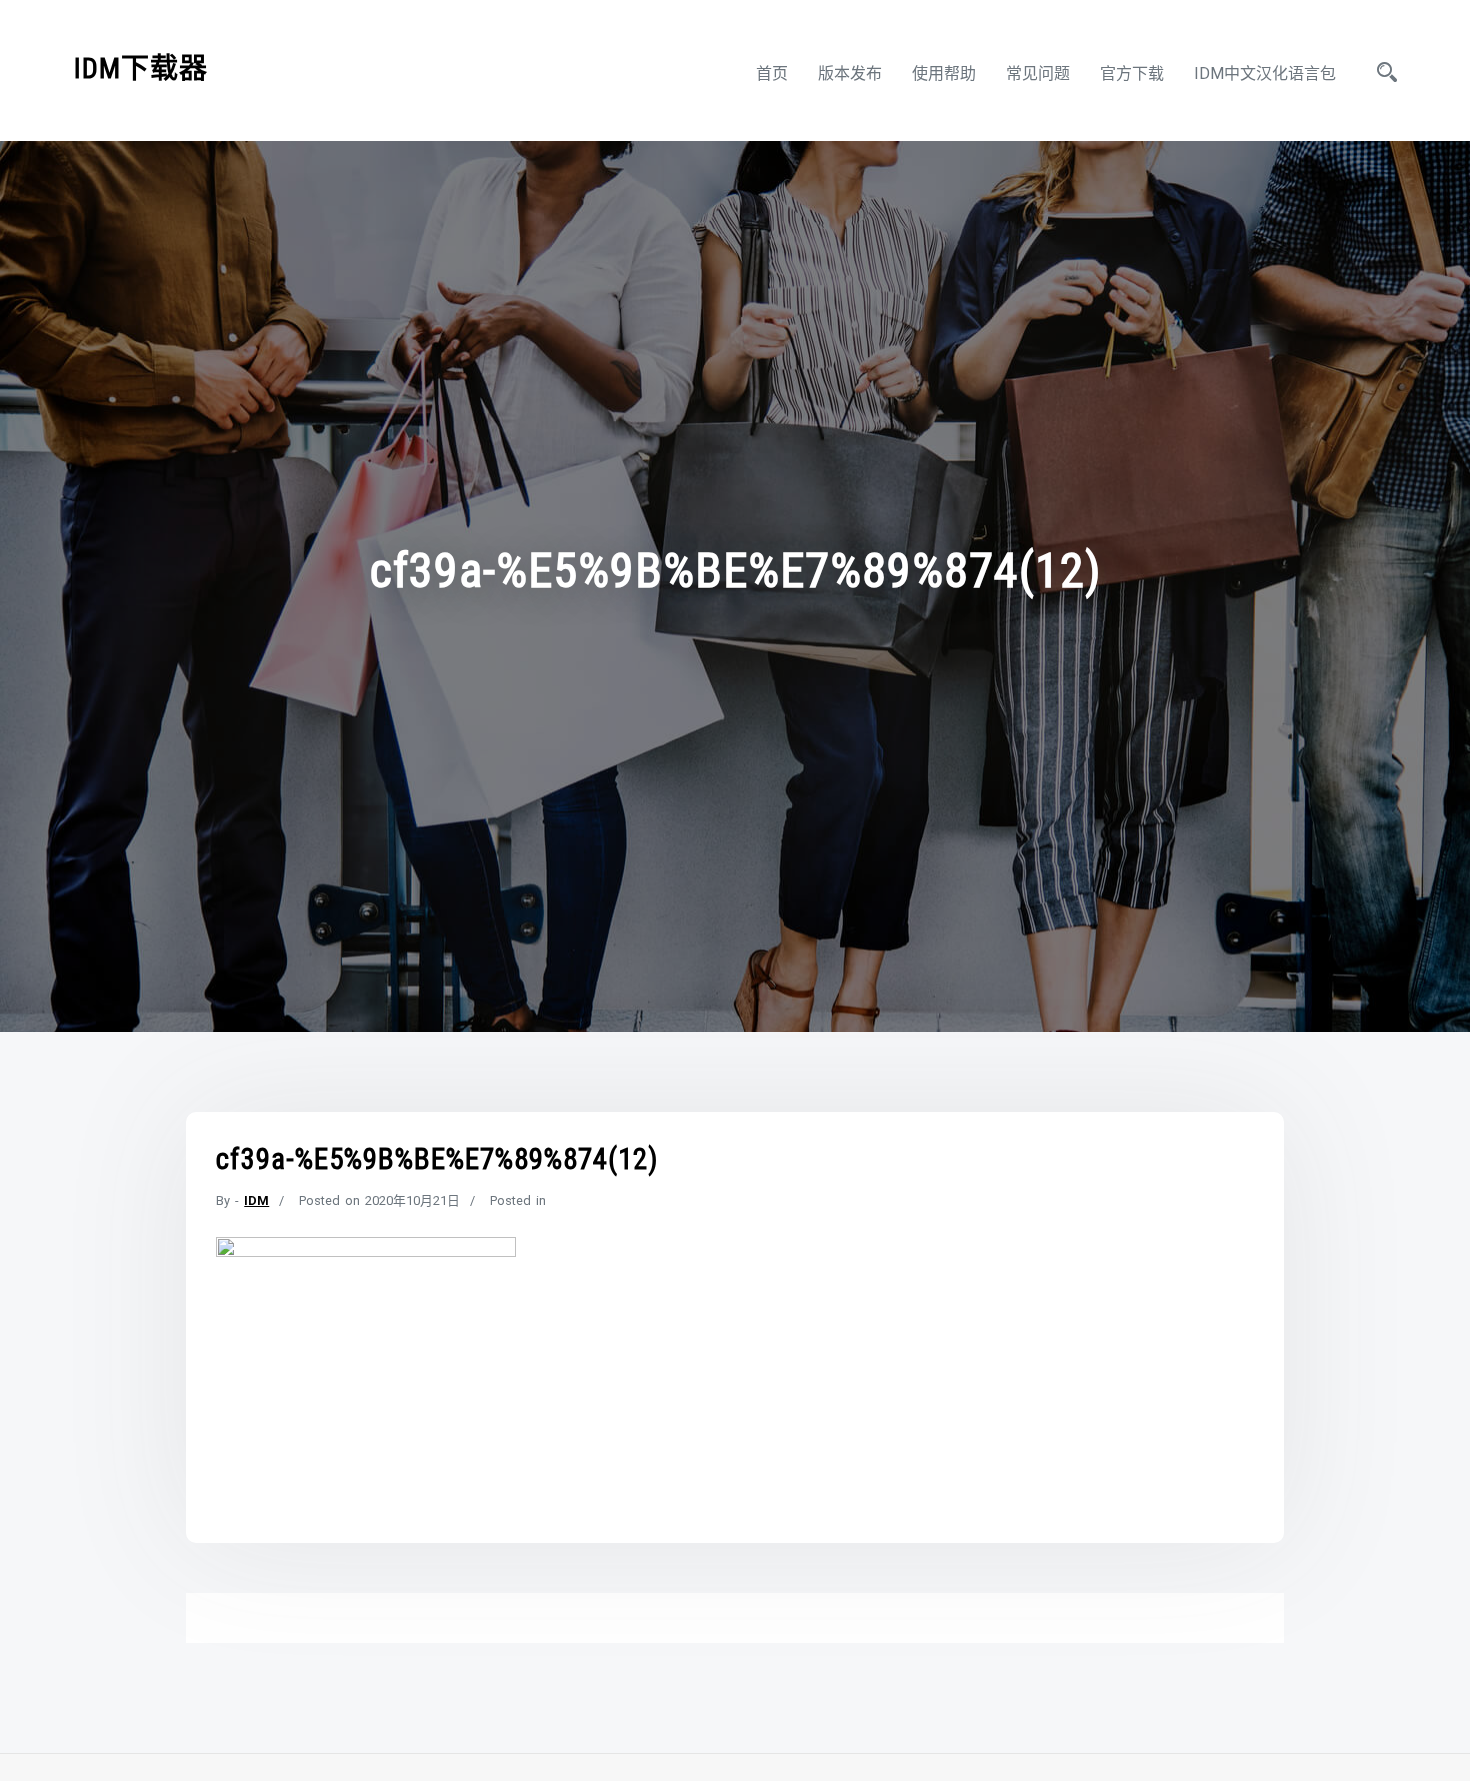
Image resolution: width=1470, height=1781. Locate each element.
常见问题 (1038, 73)
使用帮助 (944, 73)
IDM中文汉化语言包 (1265, 73)
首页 (772, 73)
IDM (256, 1200)
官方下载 (1132, 73)
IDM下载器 (141, 68)
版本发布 (850, 73)
